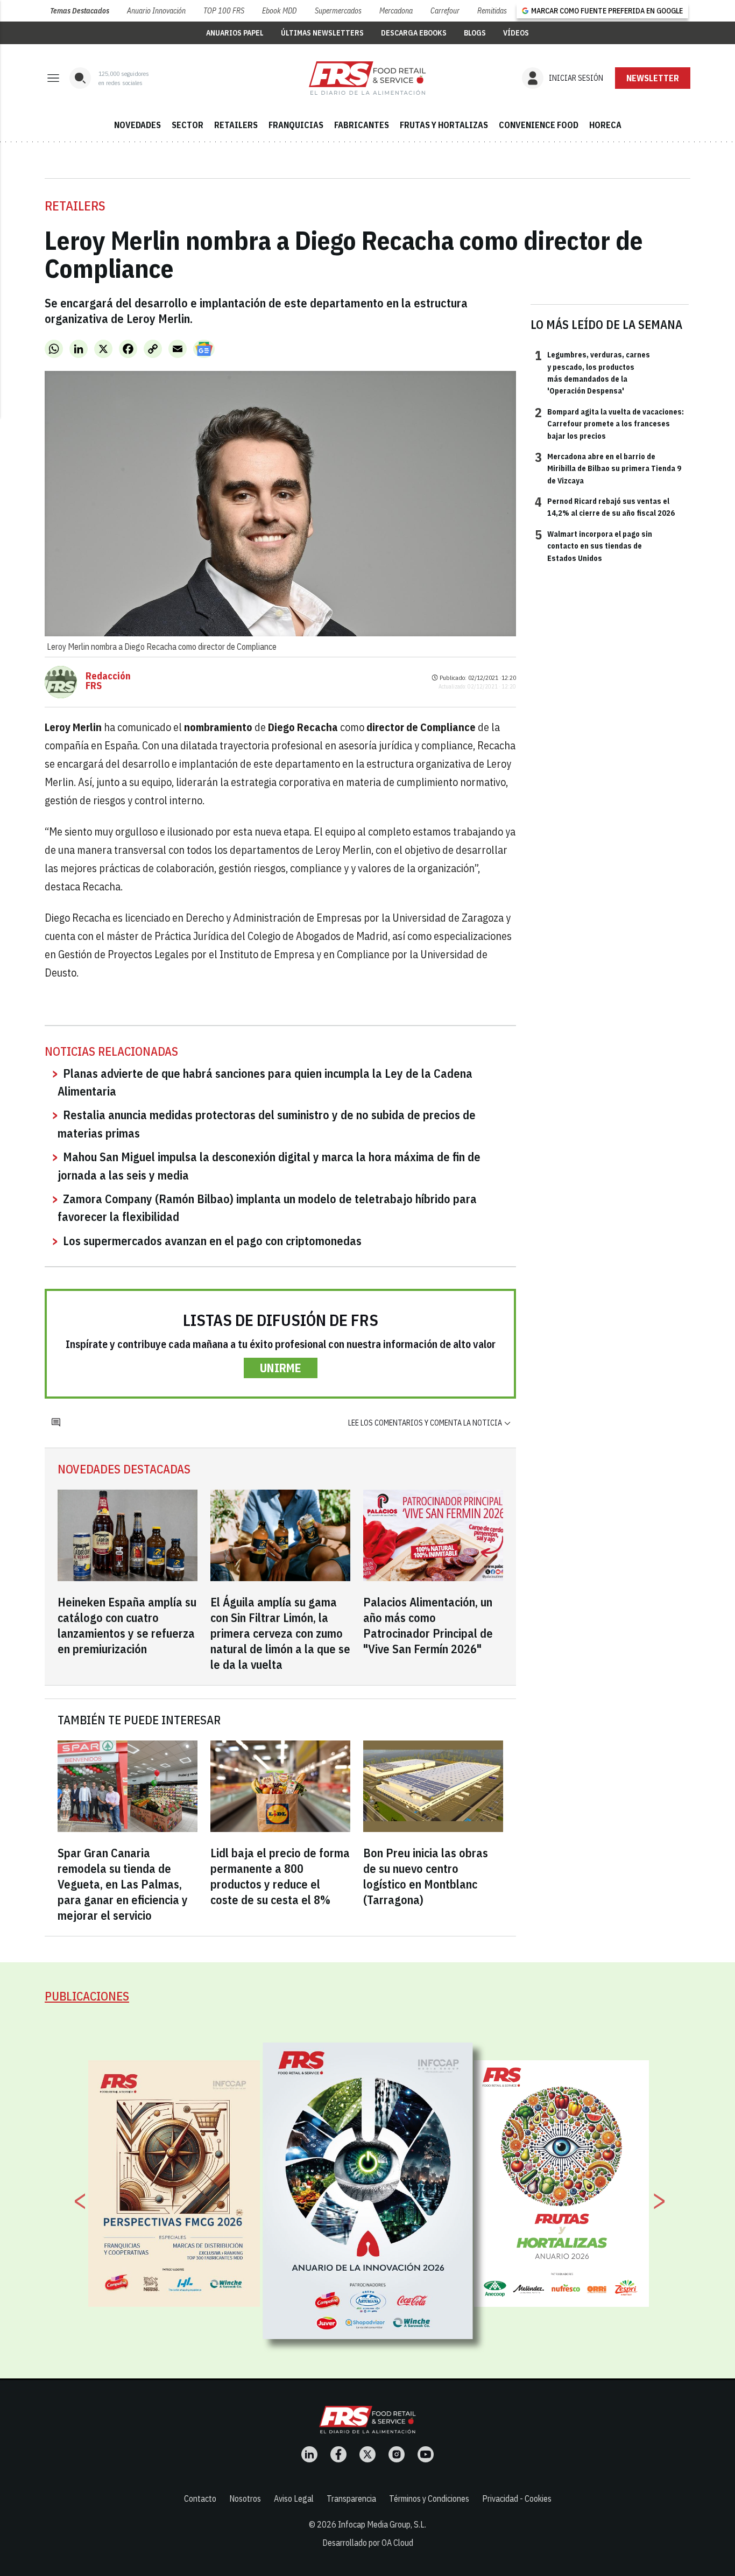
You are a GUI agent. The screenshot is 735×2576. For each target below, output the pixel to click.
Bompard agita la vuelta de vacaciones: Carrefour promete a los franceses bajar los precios (609, 423)
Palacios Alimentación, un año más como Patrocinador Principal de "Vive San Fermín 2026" (428, 1625)
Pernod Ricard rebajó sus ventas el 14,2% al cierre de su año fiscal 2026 (605, 507)
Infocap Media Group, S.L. (382, 2524)
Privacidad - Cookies (517, 2498)
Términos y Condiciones (429, 2498)
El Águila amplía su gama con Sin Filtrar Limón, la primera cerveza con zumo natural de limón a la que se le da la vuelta (280, 1633)
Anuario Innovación (156, 11)
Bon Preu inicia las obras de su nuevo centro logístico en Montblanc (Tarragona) (426, 1876)
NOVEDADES (137, 125)
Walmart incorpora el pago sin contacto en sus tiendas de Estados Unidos (593, 546)
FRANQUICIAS (296, 125)
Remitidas (492, 11)
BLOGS (475, 33)
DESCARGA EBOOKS (414, 33)
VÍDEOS (516, 33)
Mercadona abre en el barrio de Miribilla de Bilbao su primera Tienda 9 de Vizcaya (608, 468)
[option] (368, 2191)
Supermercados (338, 11)
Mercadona (396, 11)
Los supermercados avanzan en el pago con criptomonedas (212, 1241)
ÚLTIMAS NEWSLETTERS (322, 33)
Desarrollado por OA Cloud (368, 2543)
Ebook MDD (279, 11)
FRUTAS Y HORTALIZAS (444, 125)
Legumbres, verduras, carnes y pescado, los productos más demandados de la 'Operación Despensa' (592, 372)
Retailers (75, 206)
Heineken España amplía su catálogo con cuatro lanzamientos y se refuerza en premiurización (127, 1625)
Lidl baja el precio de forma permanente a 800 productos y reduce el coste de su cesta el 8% (280, 1876)
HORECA (605, 125)
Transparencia (351, 2498)
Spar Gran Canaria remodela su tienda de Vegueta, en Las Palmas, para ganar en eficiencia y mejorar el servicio (123, 1884)
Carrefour (445, 11)
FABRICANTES (362, 125)
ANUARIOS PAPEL (235, 33)
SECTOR (188, 125)
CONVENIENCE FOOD (539, 125)
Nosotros (245, 2498)
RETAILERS (236, 125)
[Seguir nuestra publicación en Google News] (204, 349)
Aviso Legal (294, 2498)
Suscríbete (653, 78)
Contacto (200, 2498)
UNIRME (281, 1368)
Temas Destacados (80, 11)
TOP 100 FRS (224, 11)
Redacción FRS (108, 681)
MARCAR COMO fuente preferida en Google (607, 11)
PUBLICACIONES (87, 1996)
